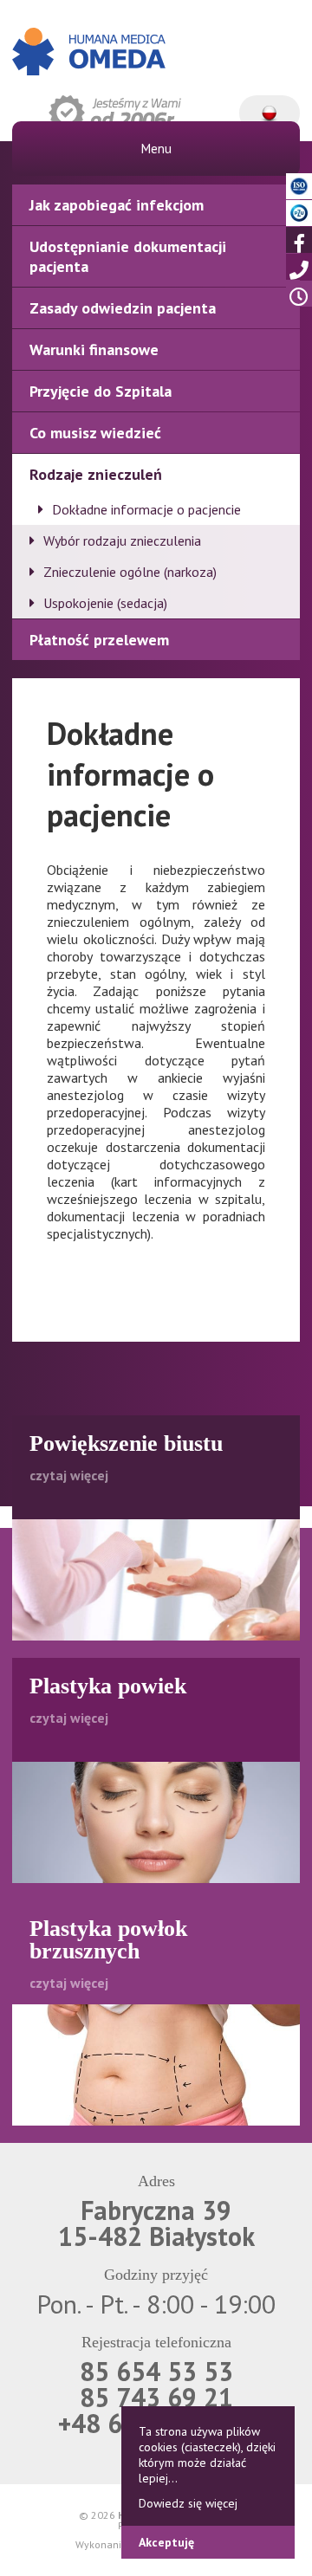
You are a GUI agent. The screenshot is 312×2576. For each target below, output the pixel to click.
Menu (156, 149)
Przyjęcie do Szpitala (101, 391)
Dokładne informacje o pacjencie (146, 509)
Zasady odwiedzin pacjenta (123, 308)
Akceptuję (166, 2542)
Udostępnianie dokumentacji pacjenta (128, 256)
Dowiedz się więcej (188, 2503)
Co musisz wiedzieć (95, 433)
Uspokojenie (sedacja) (105, 603)
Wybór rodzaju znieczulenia (122, 540)
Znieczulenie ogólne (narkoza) (130, 572)
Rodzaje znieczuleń (96, 474)
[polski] (270, 105)
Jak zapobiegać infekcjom (117, 205)
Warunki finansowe (94, 350)
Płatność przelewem (99, 640)
